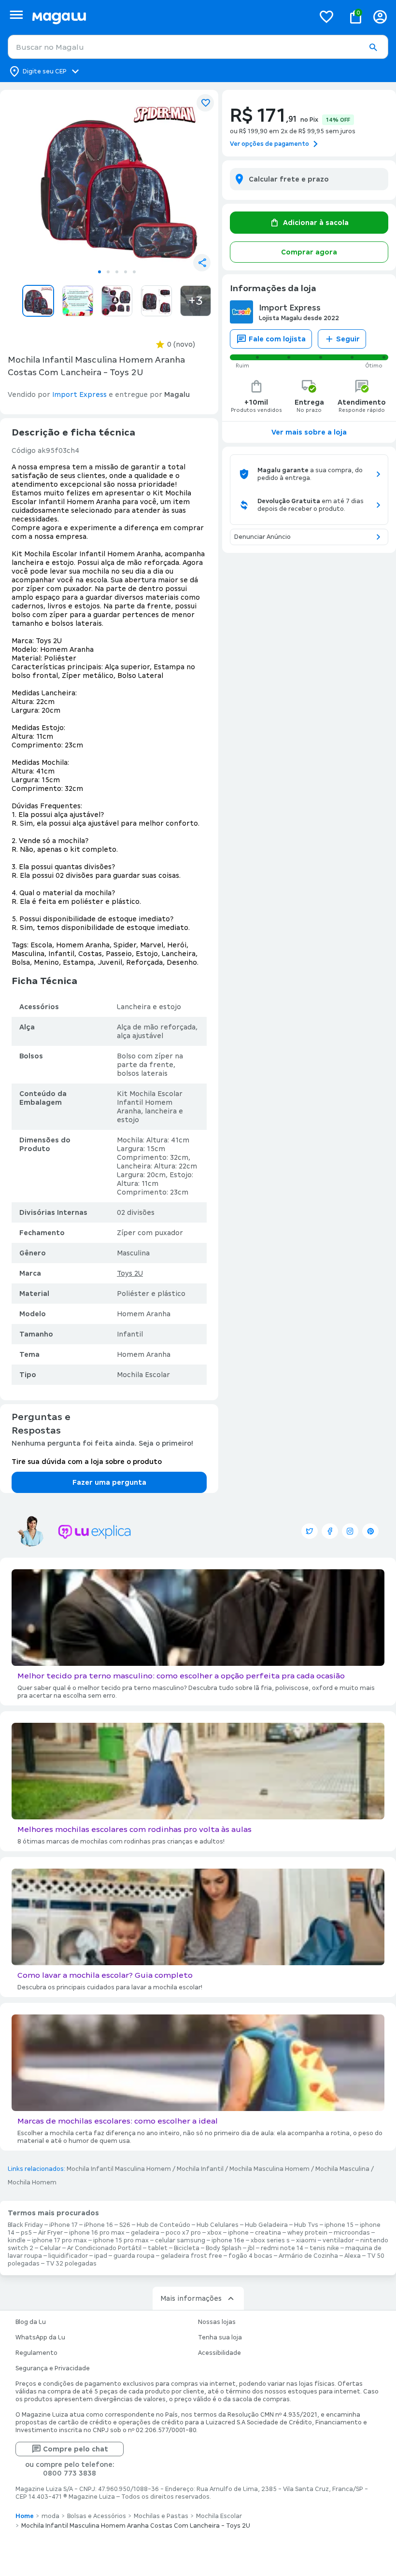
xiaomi (306, 2240)
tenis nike (324, 2248)
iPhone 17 (64, 2225)
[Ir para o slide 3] (117, 272)
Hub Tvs (306, 2225)
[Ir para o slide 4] (126, 272)
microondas (352, 2233)
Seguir (348, 339)
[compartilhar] (202, 263)
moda (50, 2516)
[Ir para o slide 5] (134, 272)
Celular (50, 2248)
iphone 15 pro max (121, 2240)
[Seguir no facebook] (330, 1531)
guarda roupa (134, 2256)
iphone (238, 2233)
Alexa (353, 2256)
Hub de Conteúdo (163, 2225)
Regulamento (36, 2353)
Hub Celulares (218, 2225)
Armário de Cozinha (308, 2256)
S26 (125, 2225)
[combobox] (198, 47)
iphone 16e (228, 2240)
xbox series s (270, 2240)
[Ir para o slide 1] (99, 272)
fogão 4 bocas (250, 2256)
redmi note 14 (282, 2248)
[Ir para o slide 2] (108, 272)
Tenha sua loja (220, 2337)
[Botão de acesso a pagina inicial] (169, 17)
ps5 (26, 2233)
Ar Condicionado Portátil (104, 2248)
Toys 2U (130, 1273)
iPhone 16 (99, 2225)
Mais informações (191, 2298)
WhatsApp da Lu (40, 2337)
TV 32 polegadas (71, 2264)
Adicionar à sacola (316, 223)
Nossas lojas (217, 2322)
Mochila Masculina (342, 2169)
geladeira (145, 2233)
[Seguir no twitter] (310, 1531)
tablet (158, 2248)
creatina (268, 2233)
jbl (251, 2248)
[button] (373, 47)
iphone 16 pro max (97, 2233)
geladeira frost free (191, 2256)
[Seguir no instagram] (350, 1531)
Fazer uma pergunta (109, 1482)
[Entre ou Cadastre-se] (380, 17)
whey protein (307, 2233)
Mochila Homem (32, 2182)
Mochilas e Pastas (161, 2516)
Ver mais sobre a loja (309, 432)
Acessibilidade (219, 2353)
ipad (101, 2256)
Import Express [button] (79, 394)
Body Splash (224, 2248)
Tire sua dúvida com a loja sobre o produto (87, 1462)
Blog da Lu (31, 2322)
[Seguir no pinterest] (370, 1531)
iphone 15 (339, 2225)
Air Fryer (50, 2233)
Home (25, 2516)
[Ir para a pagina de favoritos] (326, 16)
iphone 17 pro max (59, 2240)
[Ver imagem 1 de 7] (117, 181)
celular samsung (180, 2240)
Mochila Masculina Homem (269, 2169)
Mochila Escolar (219, 2516)
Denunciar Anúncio (262, 537)
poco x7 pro (183, 2233)
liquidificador (68, 2256)
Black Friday (25, 2225)
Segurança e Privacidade (53, 2368)
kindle (17, 2240)
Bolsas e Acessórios (97, 2516)
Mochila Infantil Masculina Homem (119, 2169)
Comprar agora (309, 252)
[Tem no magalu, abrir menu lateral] (16, 15)
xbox (214, 2233)
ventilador (338, 2240)
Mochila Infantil (200, 2169)
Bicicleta (187, 2248)
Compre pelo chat (76, 2449)
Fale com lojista (277, 339)
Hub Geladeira (266, 2225)
